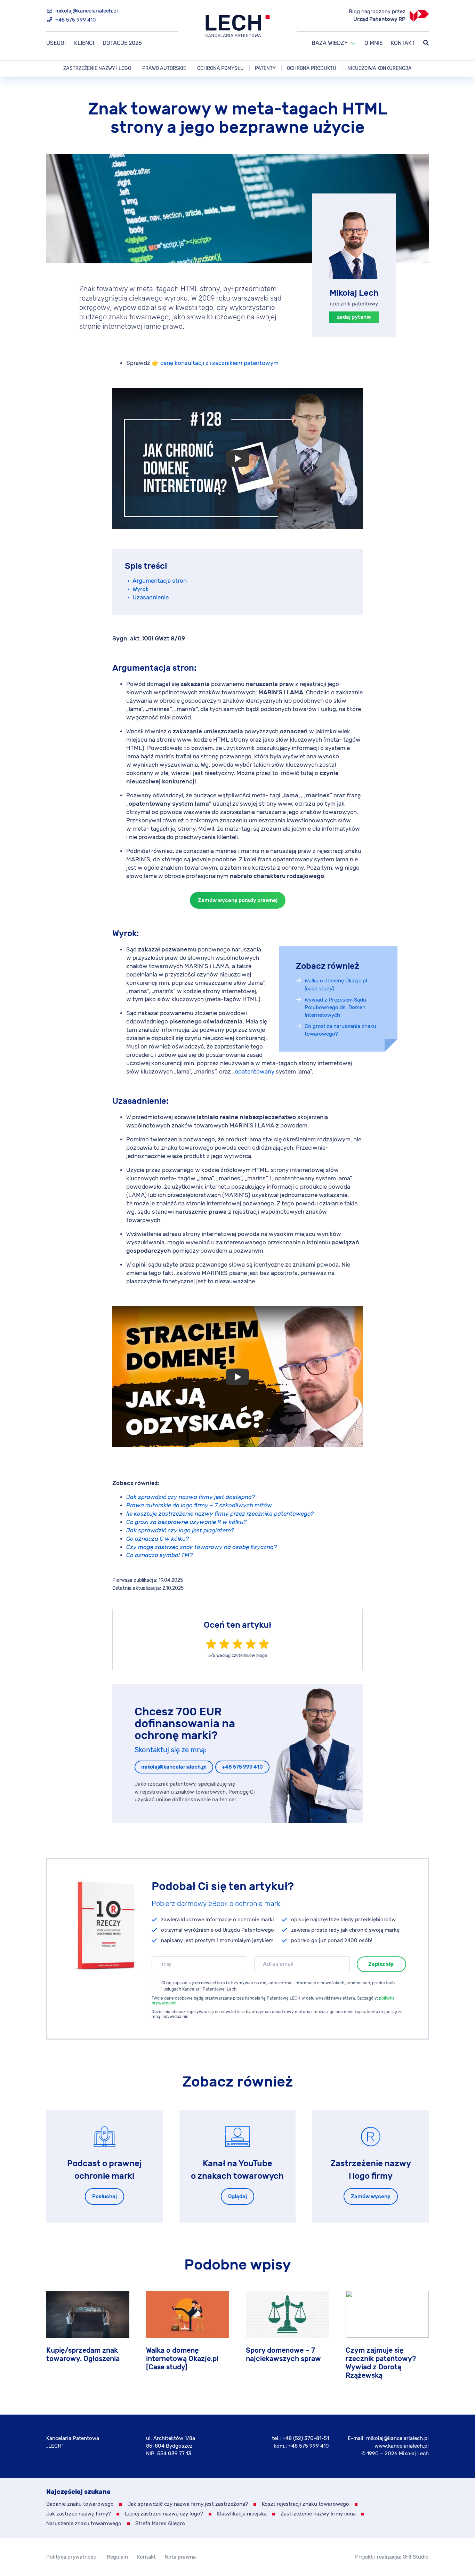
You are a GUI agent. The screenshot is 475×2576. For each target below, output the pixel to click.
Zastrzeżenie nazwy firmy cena (318, 2514)
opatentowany (255, 1072)
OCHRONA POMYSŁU (220, 68)
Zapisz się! (381, 1964)
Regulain (117, 2557)
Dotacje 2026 (122, 43)
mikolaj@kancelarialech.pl (86, 11)
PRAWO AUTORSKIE (164, 68)
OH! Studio (416, 2557)
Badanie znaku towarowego (80, 2504)
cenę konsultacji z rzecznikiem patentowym (219, 363)
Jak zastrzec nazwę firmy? (79, 2514)
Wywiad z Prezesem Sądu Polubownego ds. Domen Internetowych (335, 1008)
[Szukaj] (426, 43)
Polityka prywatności (72, 2557)
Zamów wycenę (371, 2197)
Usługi (56, 43)
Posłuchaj (104, 2197)
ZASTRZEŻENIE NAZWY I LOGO (97, 68)
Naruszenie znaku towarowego (84, 2524)
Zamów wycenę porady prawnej (238, 900)
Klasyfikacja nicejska (242, 2514)
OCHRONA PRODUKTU (312, 68)
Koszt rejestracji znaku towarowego (305, 2504)
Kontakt (403, 43)
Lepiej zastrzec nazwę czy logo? (164, 2514)
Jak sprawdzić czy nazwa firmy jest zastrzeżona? (188, 2504)
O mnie (373, 43)
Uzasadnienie (151, 598)
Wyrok (141, 589)
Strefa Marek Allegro (160, 2524)
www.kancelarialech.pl (402, 2446)
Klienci (84, 43)
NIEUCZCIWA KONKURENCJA (380, 68)
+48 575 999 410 (75, 20)
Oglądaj (237, 2197)
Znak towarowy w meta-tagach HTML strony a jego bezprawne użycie (238, 118)
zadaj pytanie (354, 317)
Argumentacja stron (160, 581)
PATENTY (265, 68)
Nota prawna (180, 2557)
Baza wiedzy (330, 43)
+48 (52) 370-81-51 (306, 2438)
